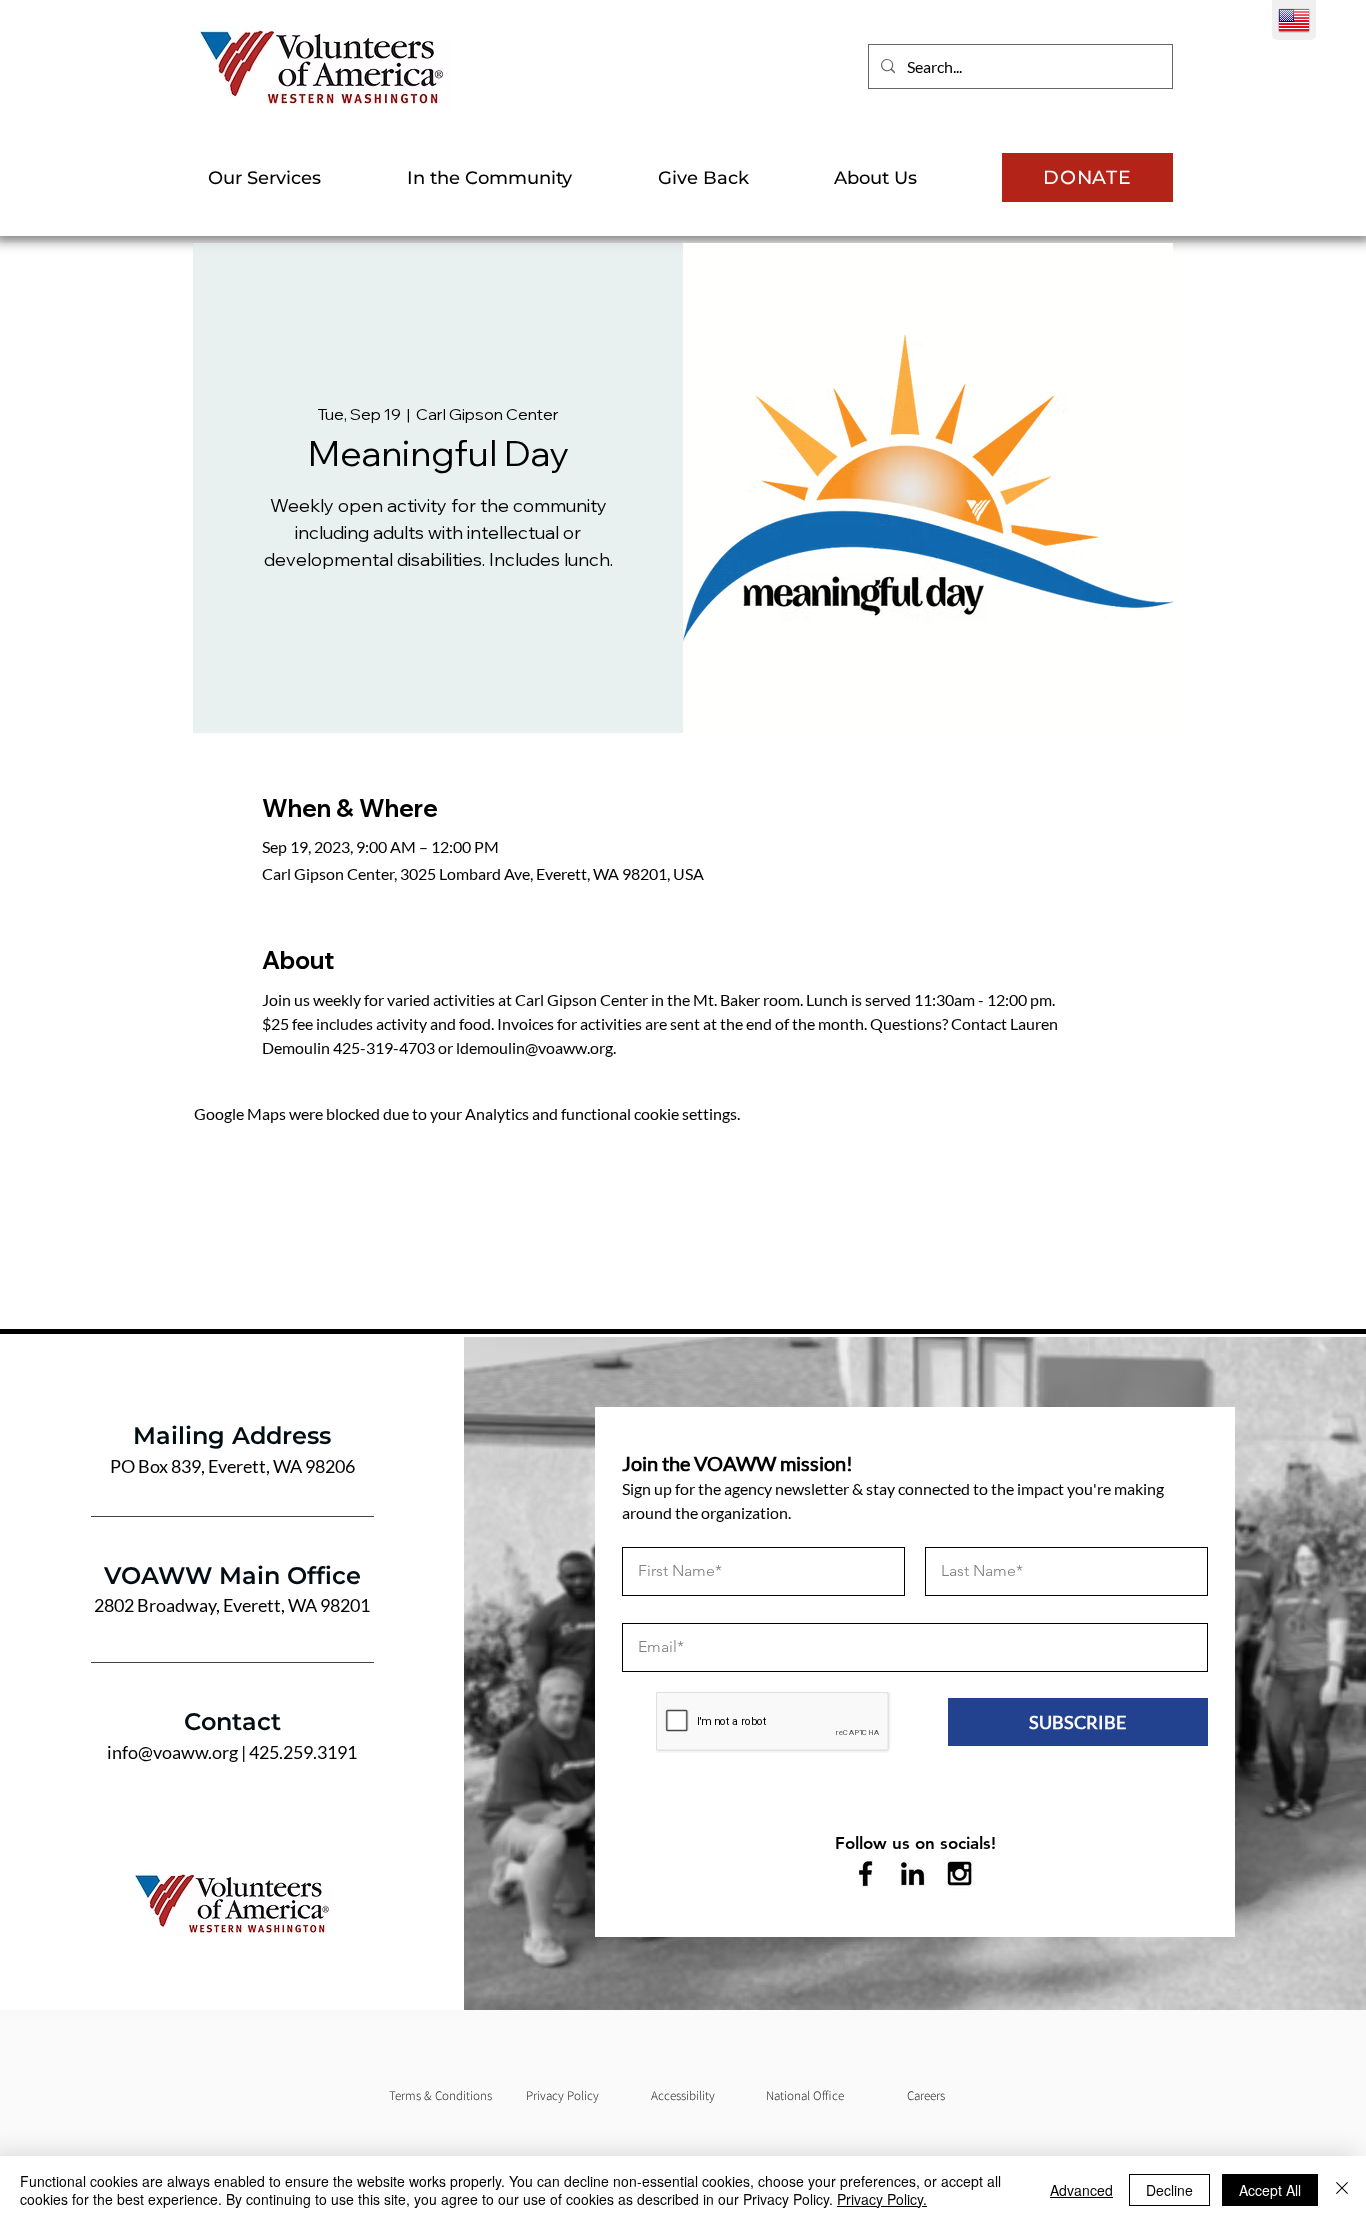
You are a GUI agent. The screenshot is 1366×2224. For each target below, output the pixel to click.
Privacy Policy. (882, 2199)
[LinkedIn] (912, 1873)
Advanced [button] (1081, 2190)
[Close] (1342, 2190)
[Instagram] (959, 1873)
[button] (292, 178)
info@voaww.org (172, 1752)
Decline (1169, 2190)
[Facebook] (865, 1873)
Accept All (1270, 2190)
